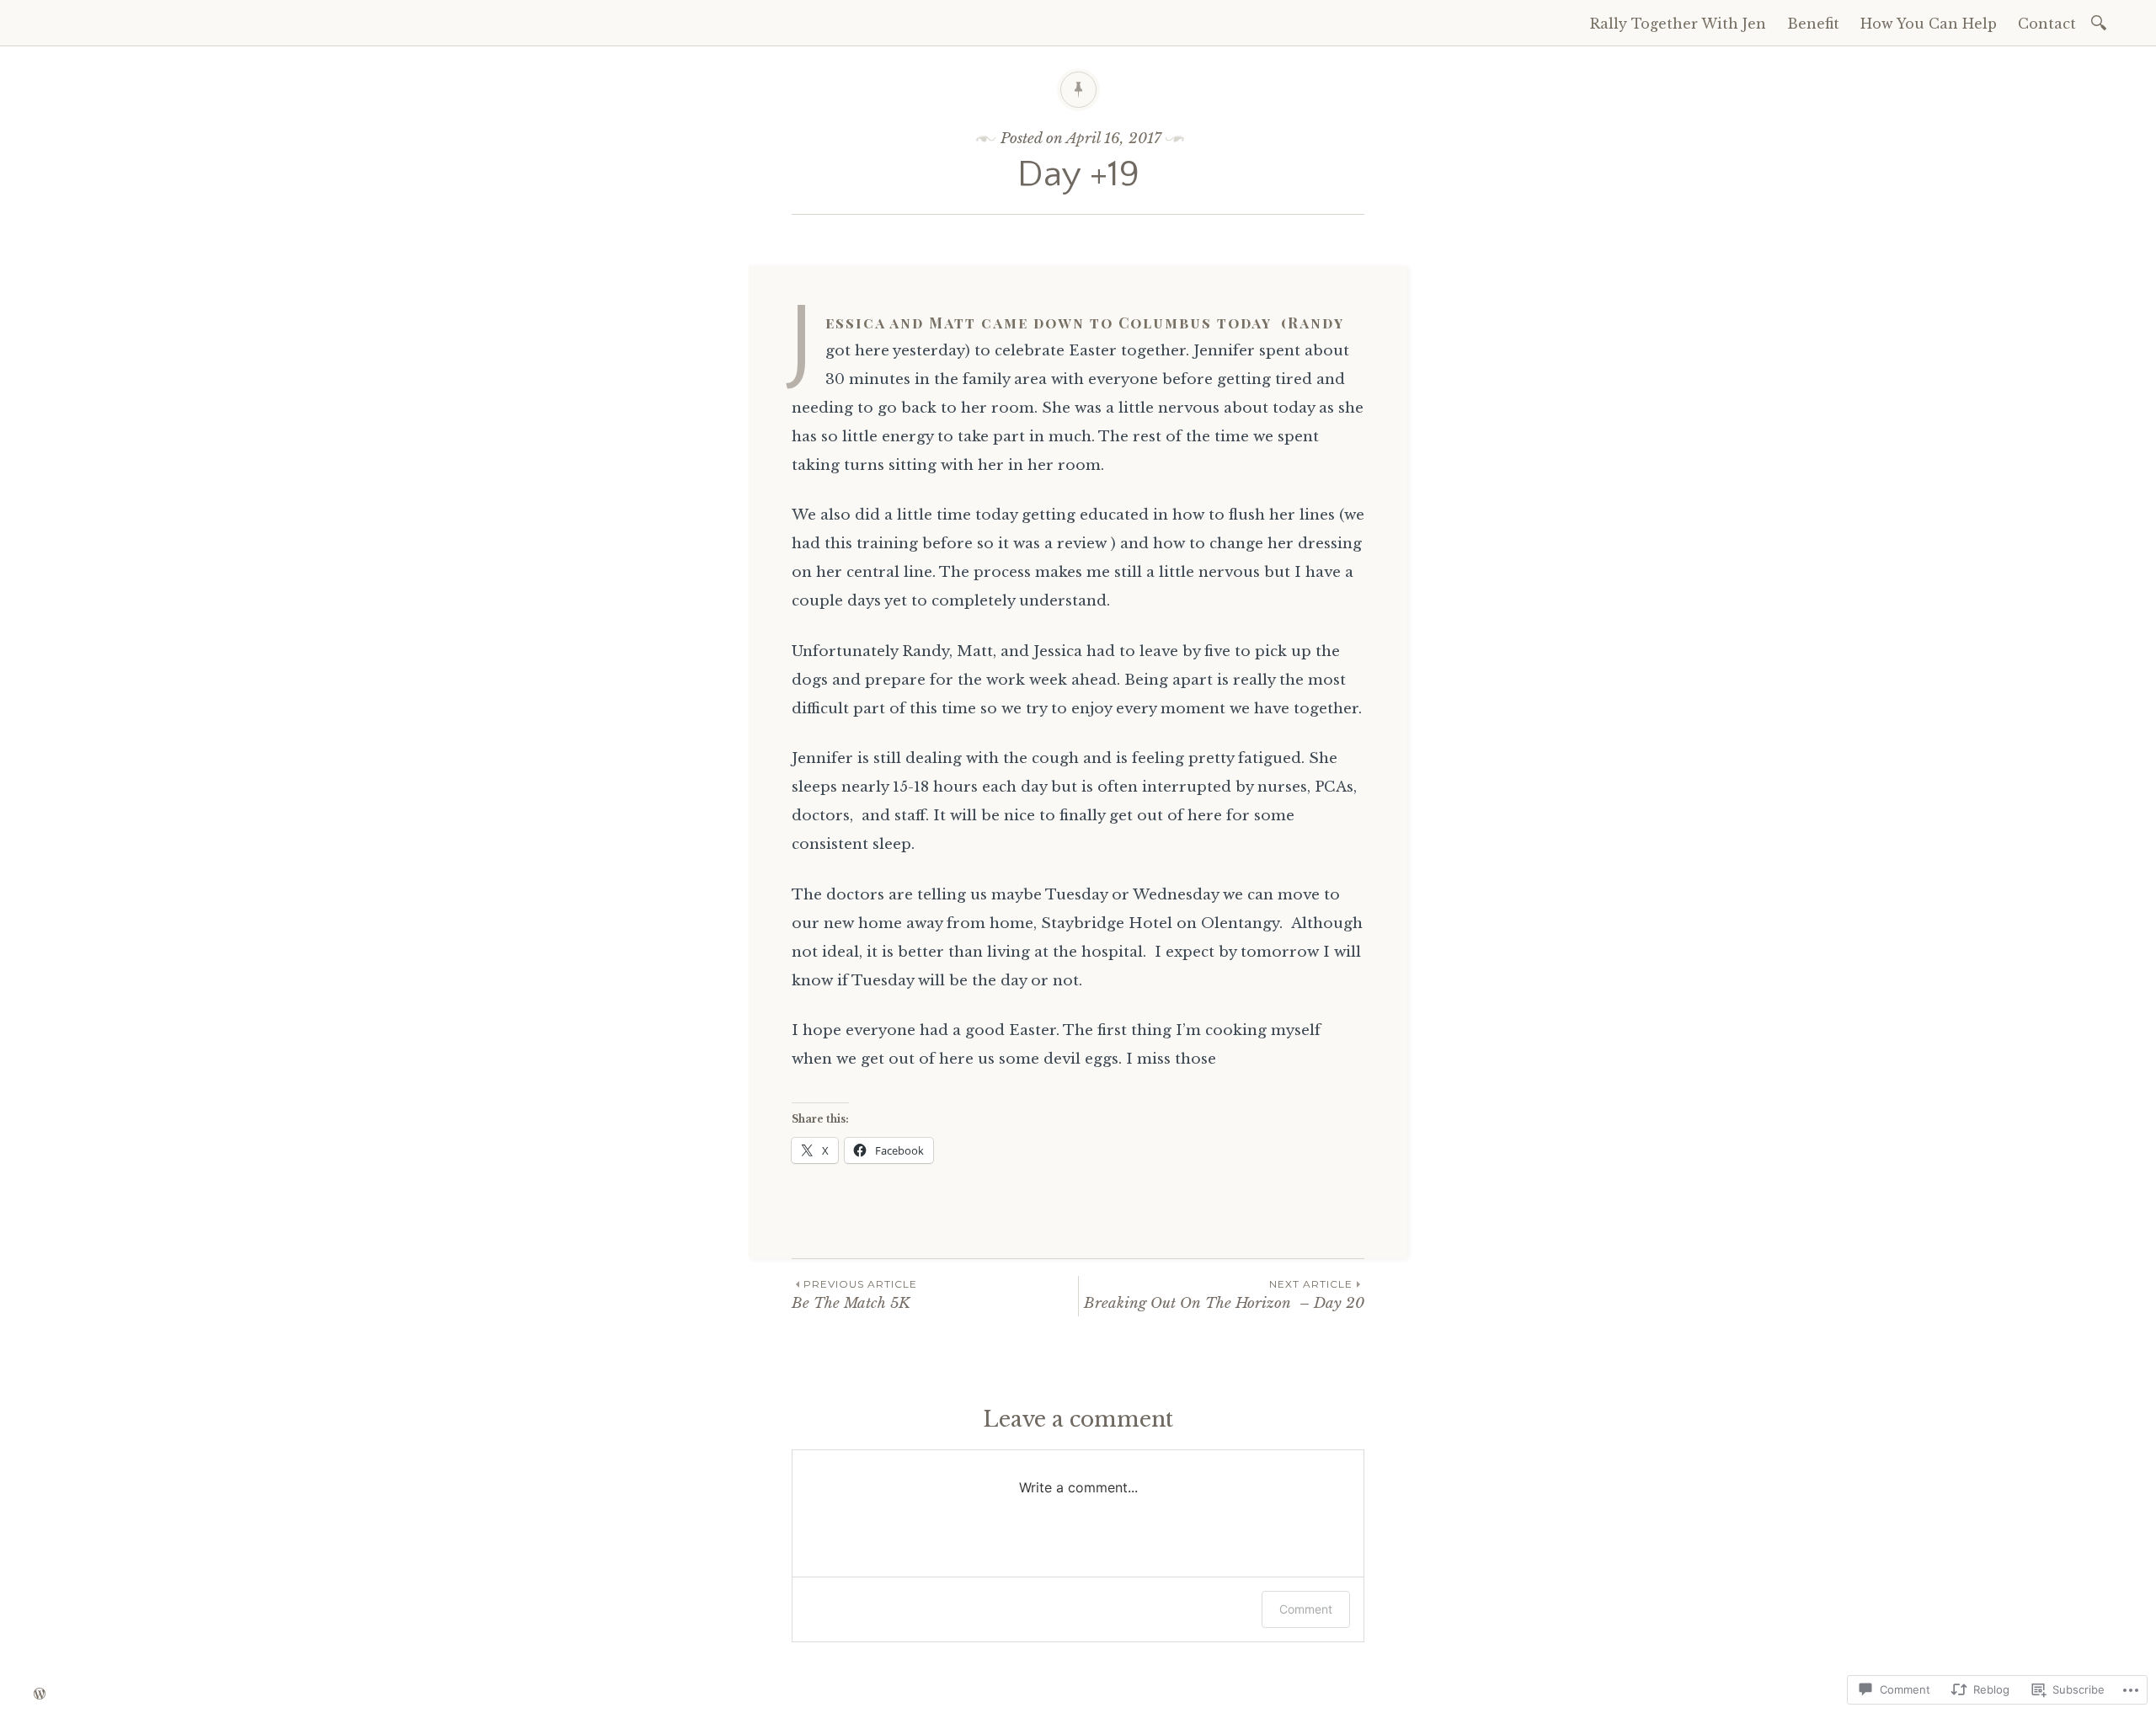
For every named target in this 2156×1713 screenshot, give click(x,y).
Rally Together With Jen (1678, 24)
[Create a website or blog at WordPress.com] (40, 1694)
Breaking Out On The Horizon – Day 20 (1224, 1295)
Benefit (1813, 24)
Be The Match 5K (854, 1295)
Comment (1306, 1609)
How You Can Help (1929, 24)
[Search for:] (2102, 21)
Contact (2047, 24)
